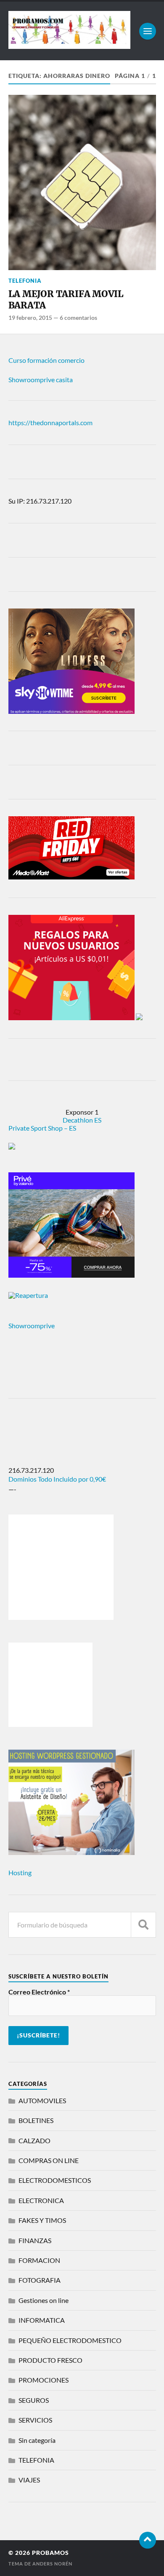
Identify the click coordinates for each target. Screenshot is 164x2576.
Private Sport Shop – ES (42, 1128)
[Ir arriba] (148, 2540)
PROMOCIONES (44, 2380)
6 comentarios (78, 318)
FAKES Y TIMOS (42, 2220)
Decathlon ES (82, 1120)
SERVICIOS (35, 2420)
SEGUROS (34, 2400)
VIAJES (29, 2480)
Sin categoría (37, 2440)
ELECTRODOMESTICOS (55, 2180)
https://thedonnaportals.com (50, 422)
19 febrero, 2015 (30, 318)
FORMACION (39, 2260)
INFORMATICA (42, 2320)
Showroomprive (32, 1326)
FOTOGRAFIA (40, 2280)
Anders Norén (52, 2564)
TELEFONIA (25, 281)
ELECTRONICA (41, 2200)
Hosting (20, 1872)
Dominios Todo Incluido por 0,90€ (57, 1479)
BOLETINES (36, 2120)
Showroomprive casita (41, 379)
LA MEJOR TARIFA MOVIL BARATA (66, 300)
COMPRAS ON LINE (49, 2160)
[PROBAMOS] (70, 45)
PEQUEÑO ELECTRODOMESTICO (70, 2340)
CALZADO (34, 2140)
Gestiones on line (44, 2300)
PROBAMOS (50, 2553)
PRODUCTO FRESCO (50, 2360)
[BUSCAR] (143, 1925)
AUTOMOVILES (42, 2100)
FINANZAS (35, 2240)
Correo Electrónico (39, 1992)
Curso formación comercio (46, 360)
